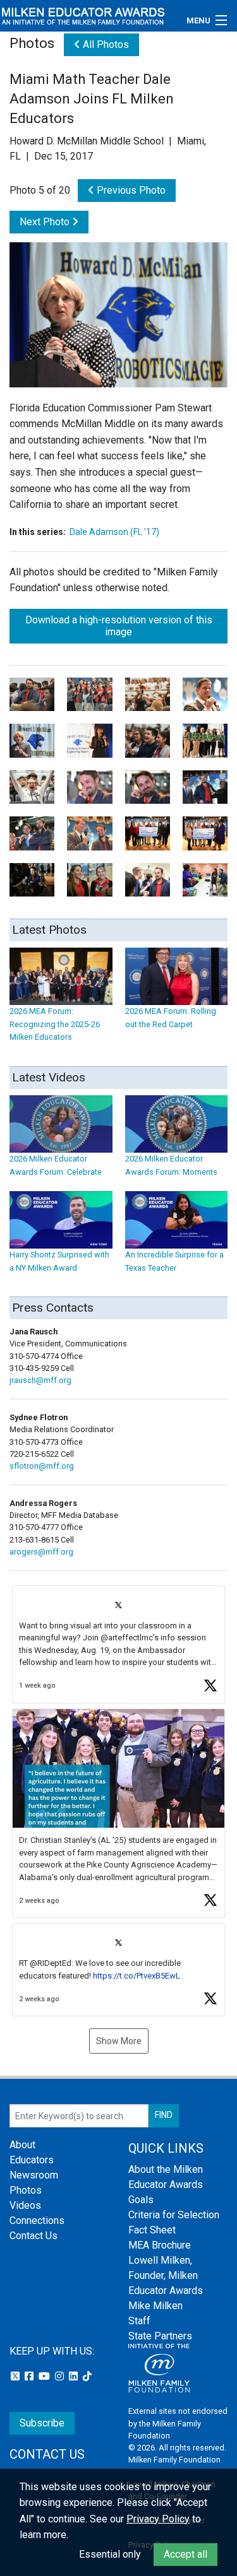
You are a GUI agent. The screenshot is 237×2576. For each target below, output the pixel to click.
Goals (141, 2200)
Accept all (185, 2554)
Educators (32, 2160)
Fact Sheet (152, 2230)
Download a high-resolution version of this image (119, 626)
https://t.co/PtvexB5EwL (137, 1976)
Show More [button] (119, 2041)
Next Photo (46, 222)
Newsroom (34, 2175)
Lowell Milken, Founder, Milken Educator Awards (166, 2275)
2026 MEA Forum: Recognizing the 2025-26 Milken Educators (55, 1024)
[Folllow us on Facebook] (30, 2376)
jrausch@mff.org (40, 1380)
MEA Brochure (160, 2245)
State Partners (160, 2336)
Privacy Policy (158, 2519)
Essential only (110, 2554)
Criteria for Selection (174, 2215)
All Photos (105, 44)
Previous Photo (130, 190)
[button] (118, 1644)
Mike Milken (155, 2306)
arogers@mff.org (41, 1552)
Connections (37, 2220)
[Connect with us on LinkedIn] (75, 2376)
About (22, 2145)
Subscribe (42, 2423)
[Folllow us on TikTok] (87, 2376)
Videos (25, 2205)
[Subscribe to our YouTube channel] (46, 2376)
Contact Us (33, 2236)
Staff (139, 2321)
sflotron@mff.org (42, 1466)
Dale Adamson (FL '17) (114, 532)
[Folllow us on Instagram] (61, 2376)
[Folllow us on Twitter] (16, 2376)
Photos (26, 2190)
